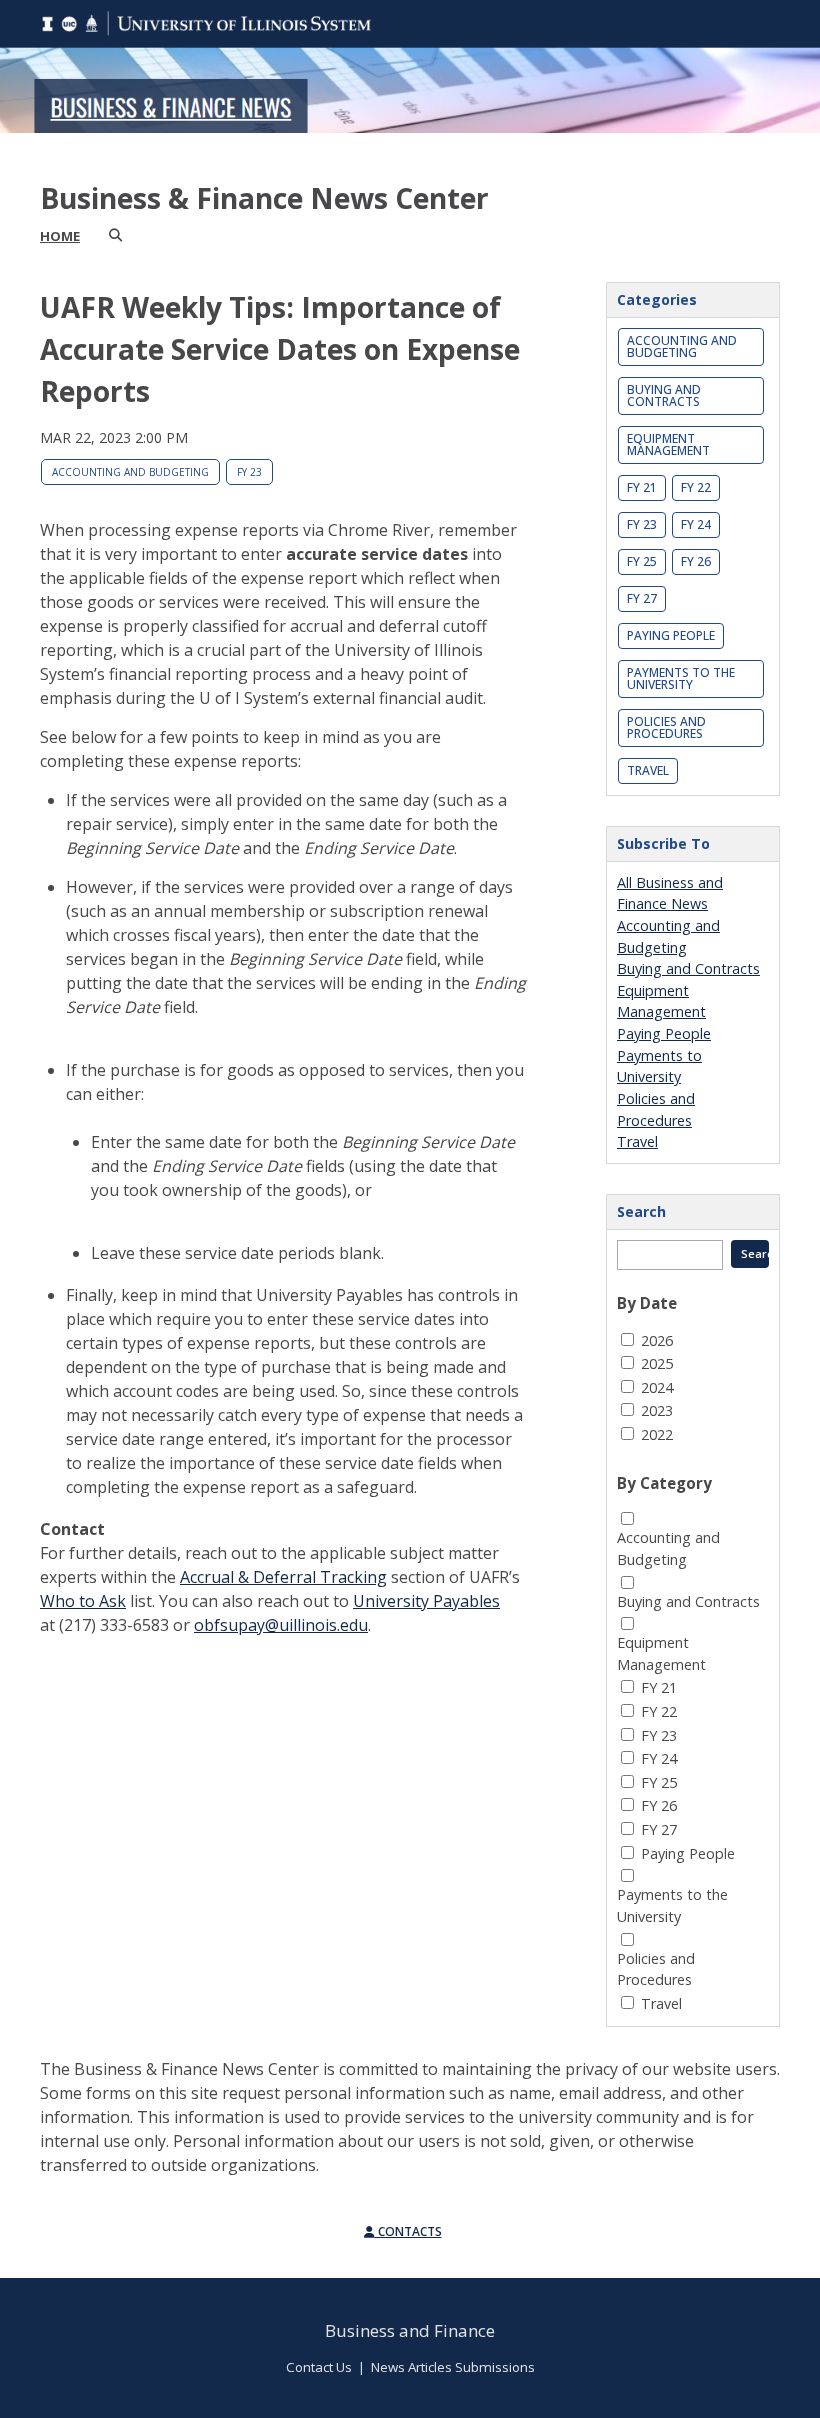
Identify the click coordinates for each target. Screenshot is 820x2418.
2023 (657, 1410)
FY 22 (696, 487)
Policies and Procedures (666, 727)
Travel (648, 770)
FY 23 (249, 472)
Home (60, 236)
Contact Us (319, 2367)
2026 (657, 1340)
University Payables (426, 1601)
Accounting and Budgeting (130, 472)
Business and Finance (410, 2330)
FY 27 (642, 598)
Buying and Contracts (664, 395)
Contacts (408, 2231)
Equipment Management (668, 444)
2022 (657, 1434)
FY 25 (642, 561)
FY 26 (696, 561)
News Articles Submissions (453, 2367)
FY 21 (642, 487)
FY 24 (696, 524)
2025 (657, 1363)
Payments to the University (681, 678)
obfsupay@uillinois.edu (281, 1625)
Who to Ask (83, 1601)
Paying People (671, 635)
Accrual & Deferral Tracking (283, 1577)
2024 (657, 1387)
